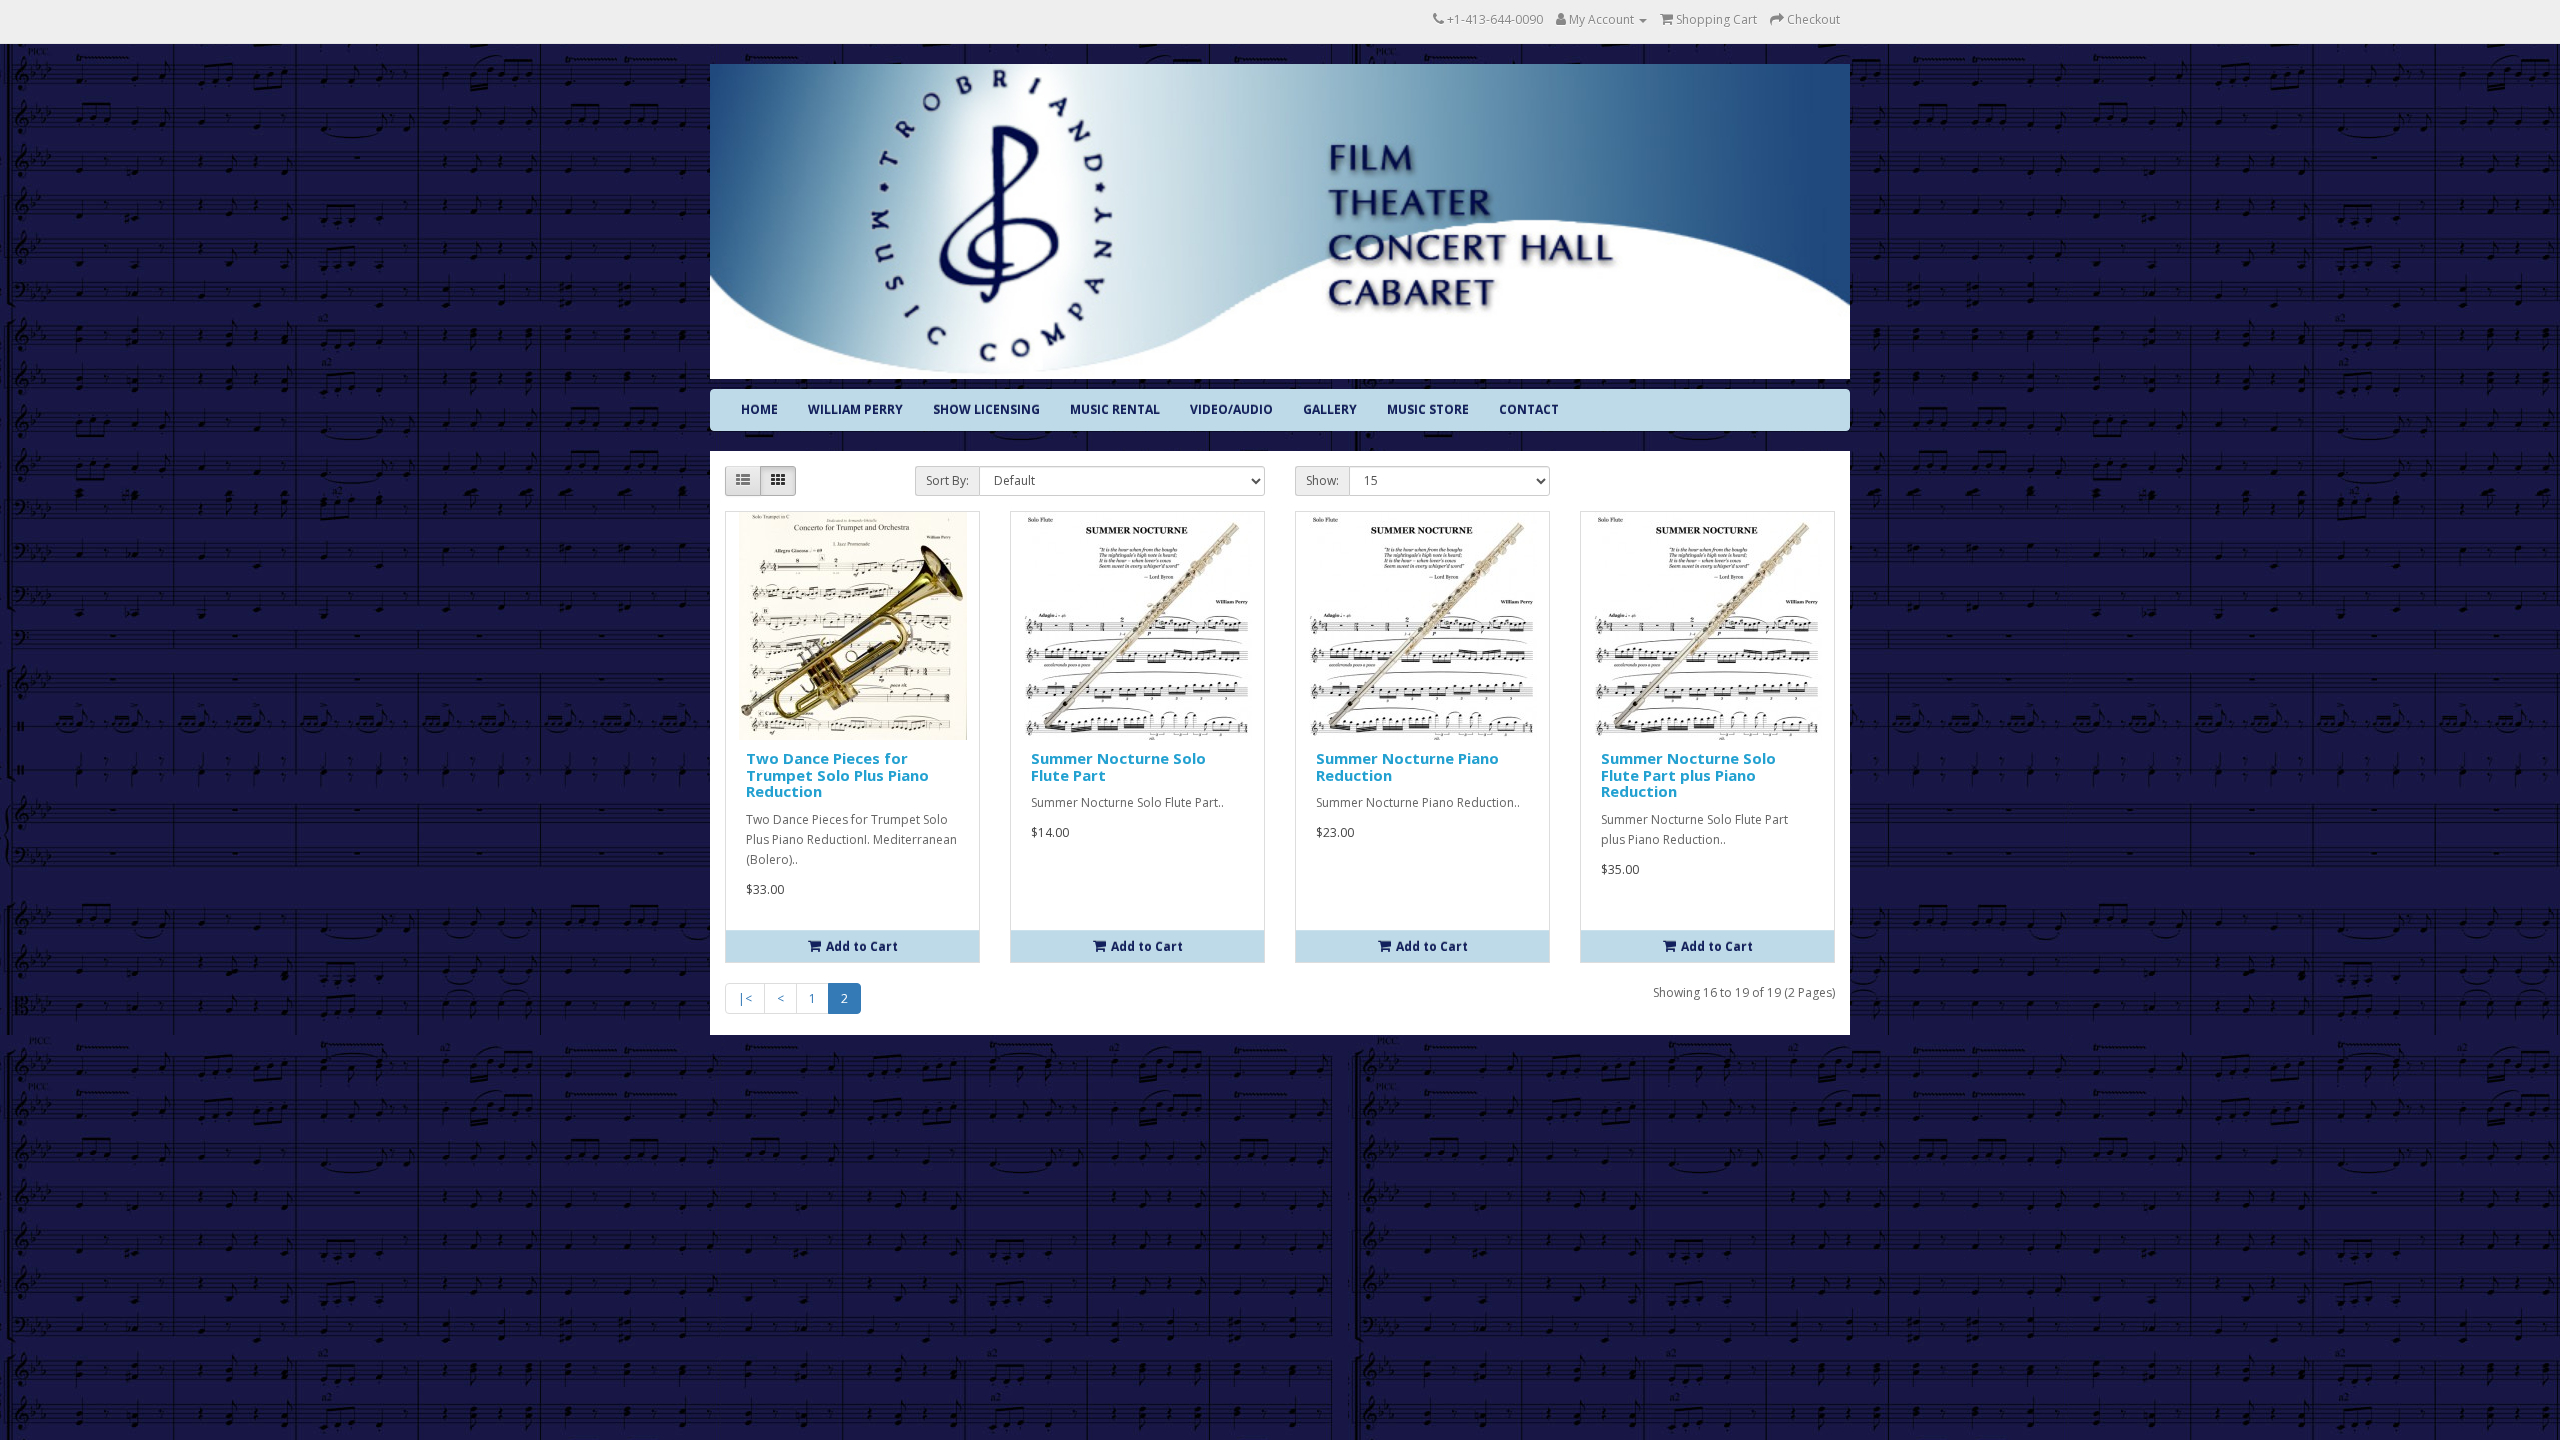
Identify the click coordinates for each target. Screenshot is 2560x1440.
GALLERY (1330, 409)
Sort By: (947, 480)
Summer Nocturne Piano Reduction (1407, 766)
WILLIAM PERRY (855, 409)
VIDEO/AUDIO (1231, 409)
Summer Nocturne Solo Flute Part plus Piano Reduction (1688, 774)
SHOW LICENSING (986, 409)
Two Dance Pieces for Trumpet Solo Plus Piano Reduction (837, 774)
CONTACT (1529, 409)
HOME (759, 409)
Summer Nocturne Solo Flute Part (1118, 766)
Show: (1322, 480)
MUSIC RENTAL (1115, 409)
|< (745, 998)
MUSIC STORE (1428, 409)
